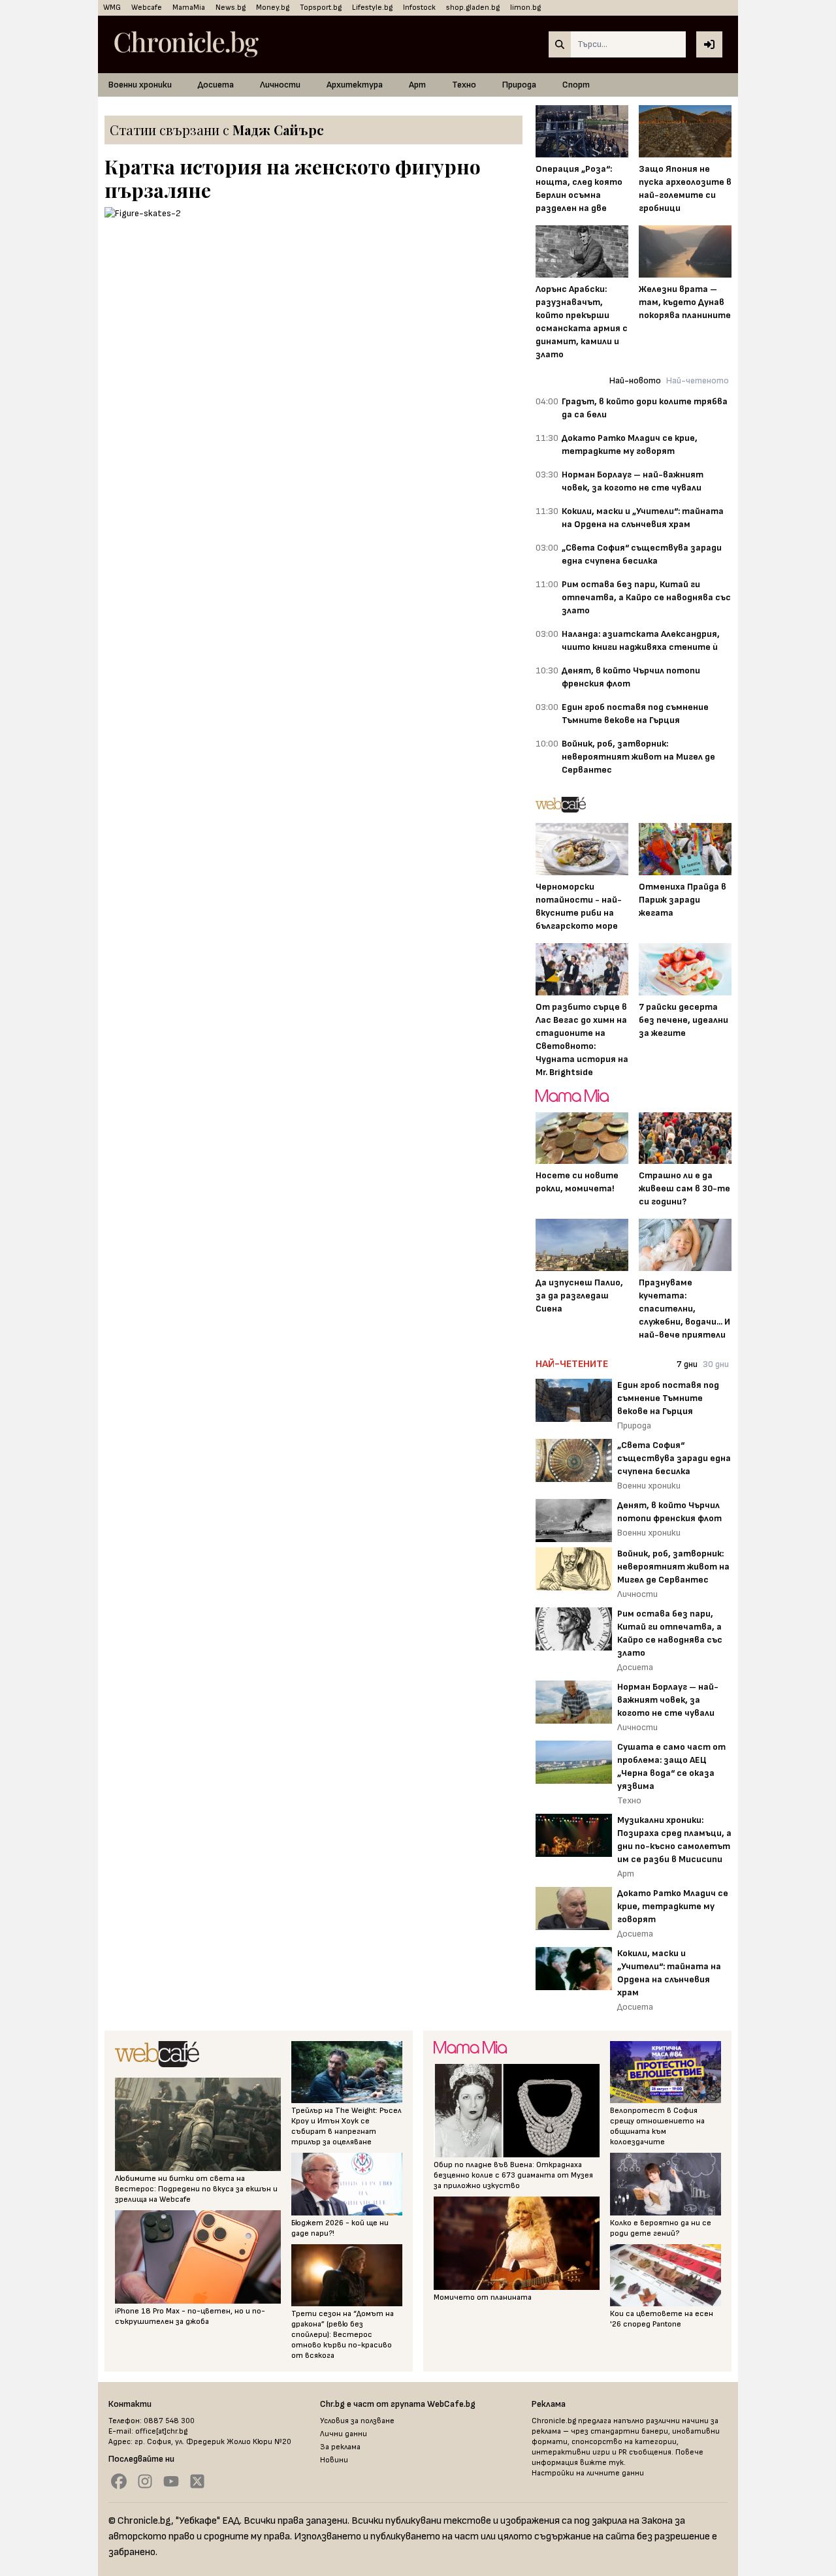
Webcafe (147, 8)
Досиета (216, 85)
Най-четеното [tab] (698, 380)
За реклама (340, 2447)
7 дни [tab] (687, 1364)
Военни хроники (140, 85)
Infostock (419, 8)
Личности (280, 85)
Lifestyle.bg (372, 8)
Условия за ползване (357, 2421)
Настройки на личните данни (588, 2473)
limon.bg (525, 8)
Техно (464, 85)
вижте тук (602, 2463)
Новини (334, 2460)
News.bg (231, 8)
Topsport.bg (321, 8)
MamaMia (189, 8)
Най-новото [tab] (635, 380)
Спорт (576, 85)
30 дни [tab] (716, 1364)
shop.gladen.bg (473, 8)
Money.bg (273, 8)
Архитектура (355, 85)
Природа (519, 85)
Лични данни (344, 2434)
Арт (417, 85)
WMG (112, 8)
